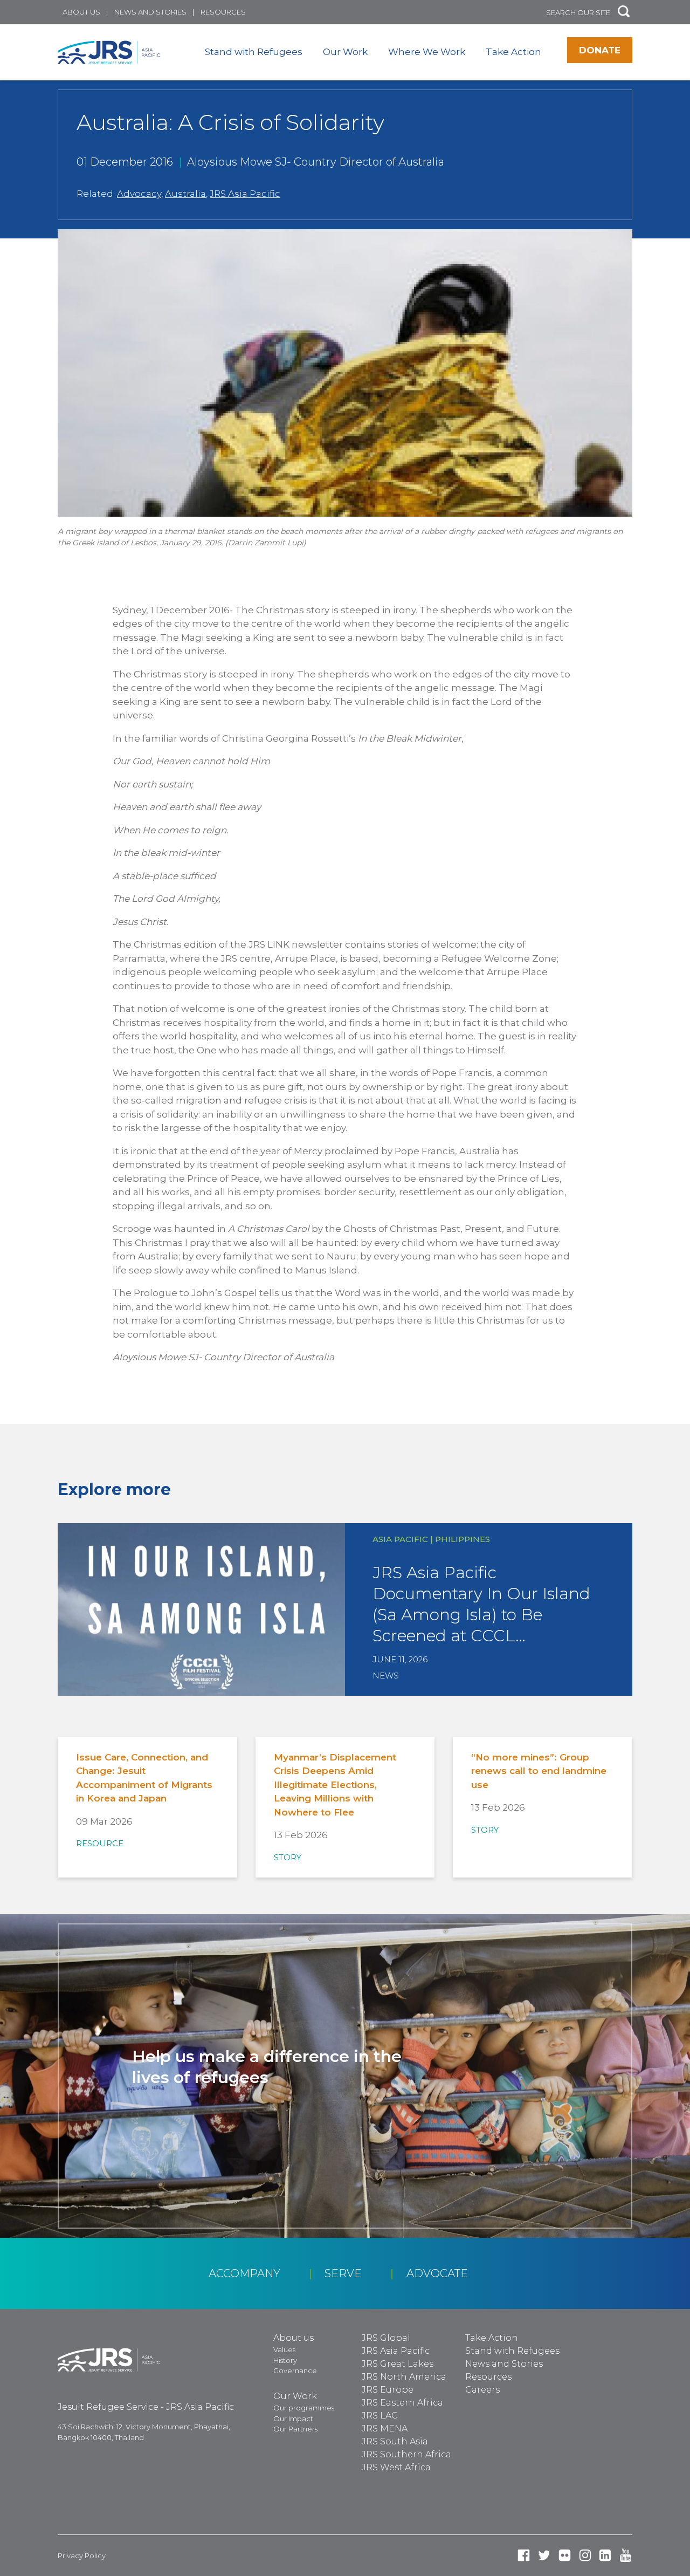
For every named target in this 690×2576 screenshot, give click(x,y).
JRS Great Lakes (398, 2364)
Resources (223, 12)
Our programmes (304, 2408)
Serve (343, 2273)
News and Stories (150, 12)
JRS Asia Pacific (245, 194)
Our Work (345, 52)
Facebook (524, 2555)
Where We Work (427, 52)
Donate (600, 50)
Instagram (585, 2555)
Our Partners (295, 2429)
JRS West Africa (396, 2467)
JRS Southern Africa (406, 2454)
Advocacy (139, 194)
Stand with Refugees (254, 52)
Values (284, 2349)
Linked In (605, 2555)
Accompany (244, 2273)
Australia (185, 194)
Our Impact (293, 2419)
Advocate (437, 2273)
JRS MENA (385, 2428)
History (285, 2360)
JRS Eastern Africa (402, 2403)
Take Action (513, 52)
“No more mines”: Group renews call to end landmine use (539, 1771)
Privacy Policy (82, 2556)
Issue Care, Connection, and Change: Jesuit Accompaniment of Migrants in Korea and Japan (144, 1778)
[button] (624, 12)
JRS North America (404, 2377)
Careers (482, 2390)
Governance (295, 2371)
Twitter (544, 2555)
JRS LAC (380, 2416)
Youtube (626, 2555)
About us (81, 12)
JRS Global (386, 2338)
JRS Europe (388, 2390)
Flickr (565, 2555)
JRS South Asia (395, 2441)
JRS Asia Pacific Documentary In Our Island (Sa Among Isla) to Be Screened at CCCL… (481, 1604)
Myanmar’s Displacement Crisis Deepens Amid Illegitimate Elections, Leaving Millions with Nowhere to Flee (335, 1785)
